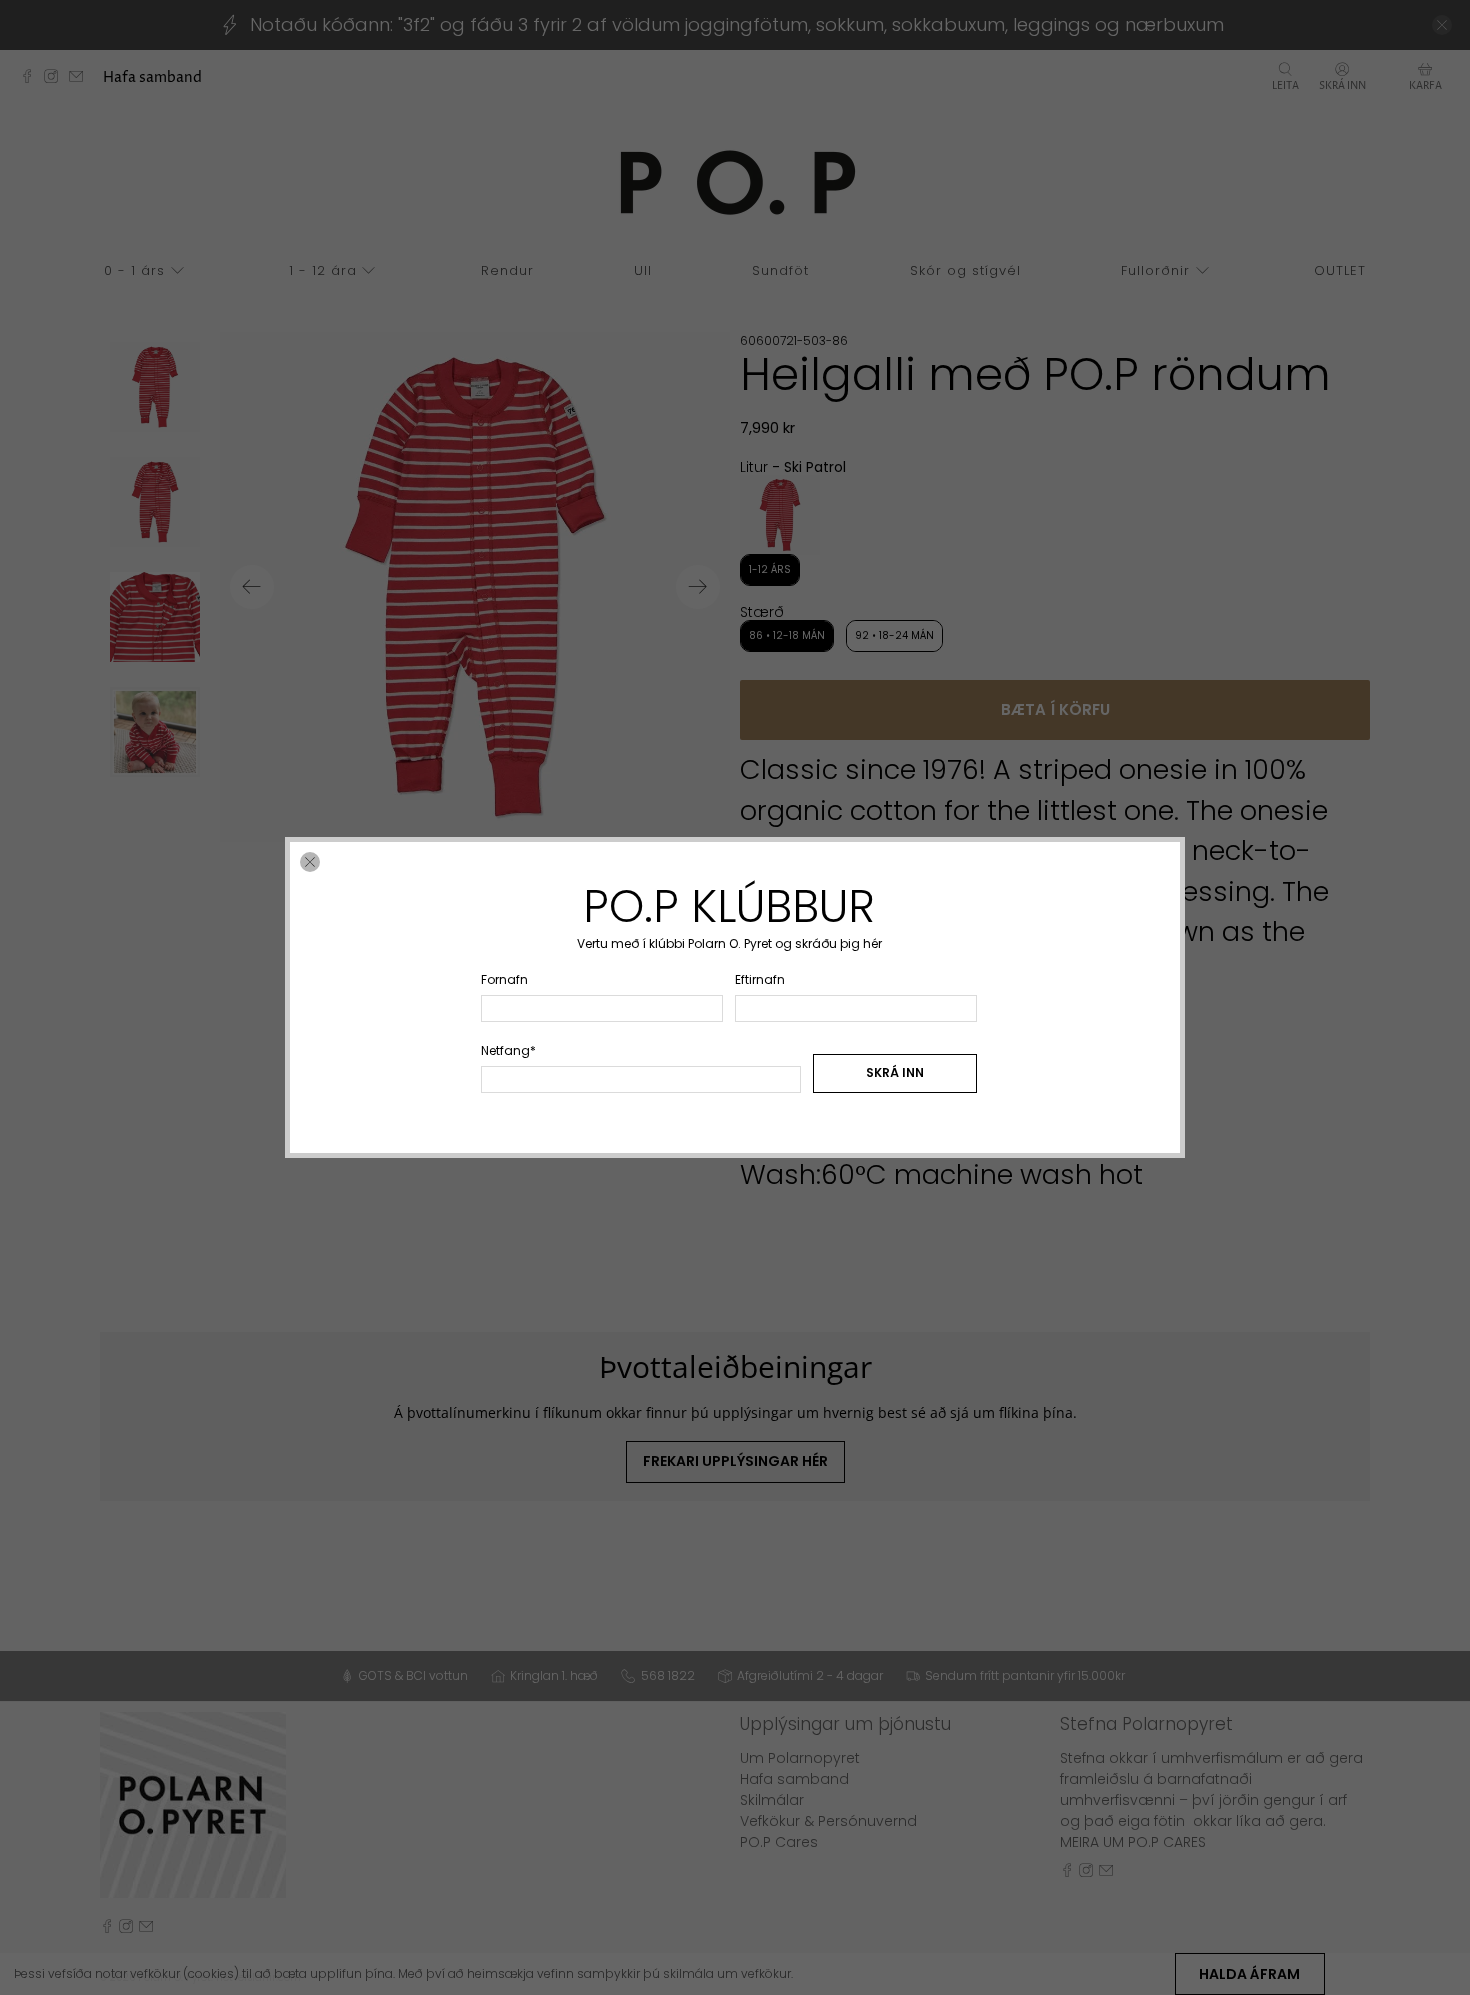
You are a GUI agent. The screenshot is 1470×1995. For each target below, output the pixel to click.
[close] (310, 862)
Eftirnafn (760, 979)
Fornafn (504, 979)
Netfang (508, 1050)
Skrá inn (895, 1072)
